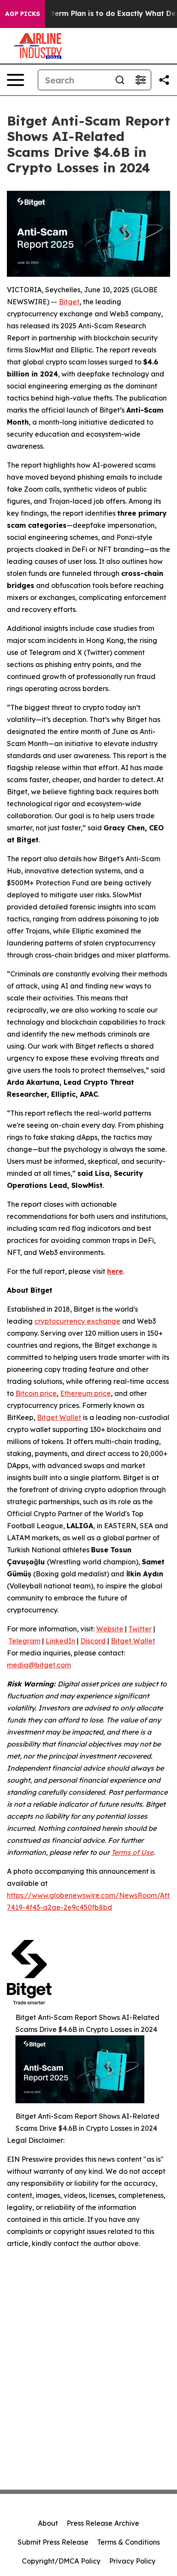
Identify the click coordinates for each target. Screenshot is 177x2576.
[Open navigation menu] (15, 80)
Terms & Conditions (128, 2542)
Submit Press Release (53, 2542)
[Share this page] (164, 80)
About (48, 2523)
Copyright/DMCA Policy (61, 2561)
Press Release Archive (103, 2523)
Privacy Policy (132, 2561)
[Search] (120, 80)
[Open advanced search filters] (140, 80)
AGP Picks (23, 14)
